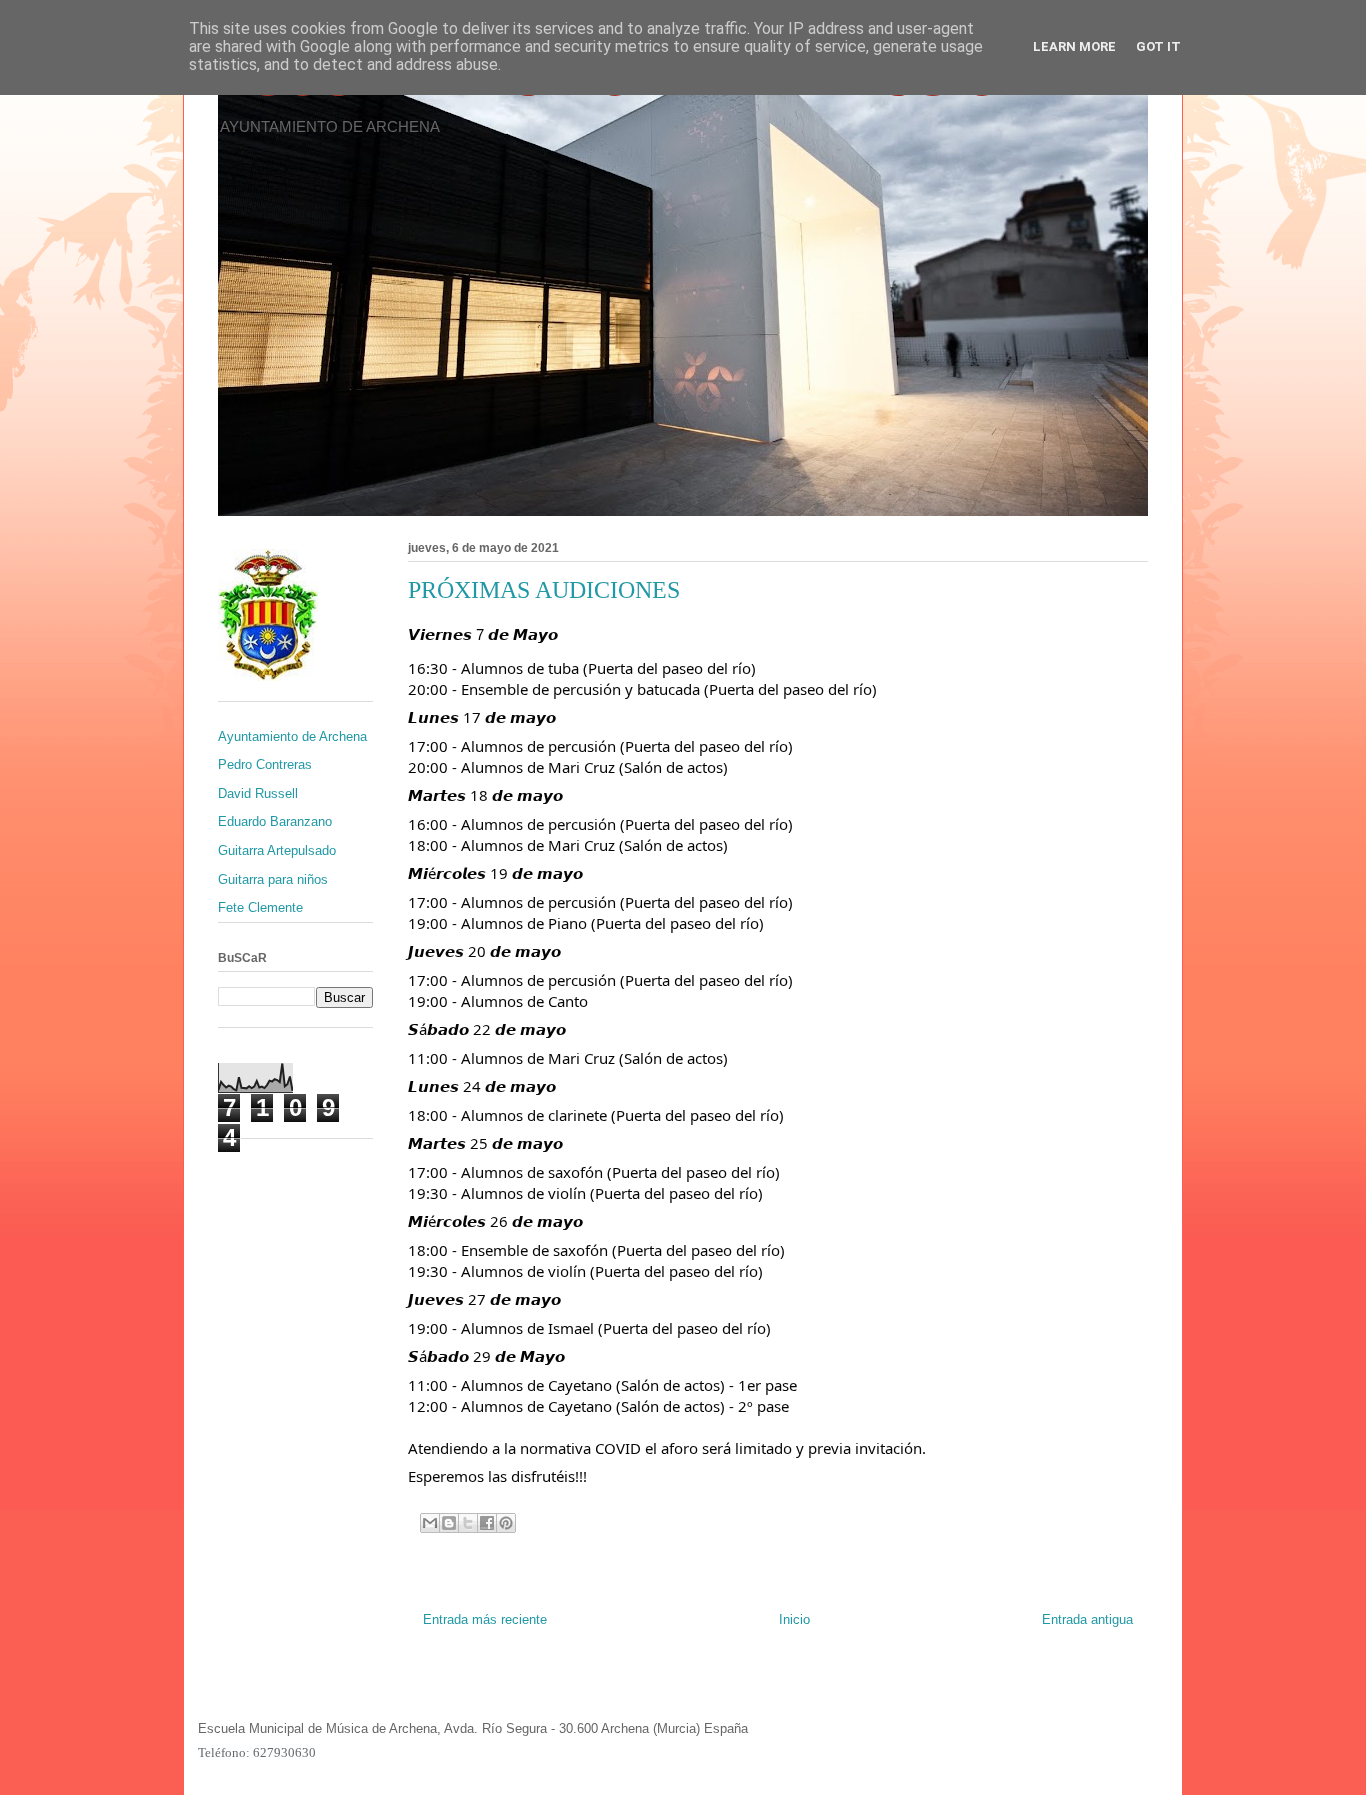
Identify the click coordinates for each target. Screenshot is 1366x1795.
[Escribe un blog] (449, 1523)
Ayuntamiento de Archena (292, 736)
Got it (1158, 46)
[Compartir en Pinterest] (506, 1523)
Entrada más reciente (485, 1619)
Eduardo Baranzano (275, 821)
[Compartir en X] (468, 1523)
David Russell (258, 793)
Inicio (794, 1619)
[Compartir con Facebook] (487, 1523)
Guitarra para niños (273, 879)
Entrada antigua (1087, 1619)
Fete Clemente (260, 907)
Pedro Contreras (265, 764)
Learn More (1074, 46)
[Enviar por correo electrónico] (430, 1523)
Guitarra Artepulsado (277, 850)
